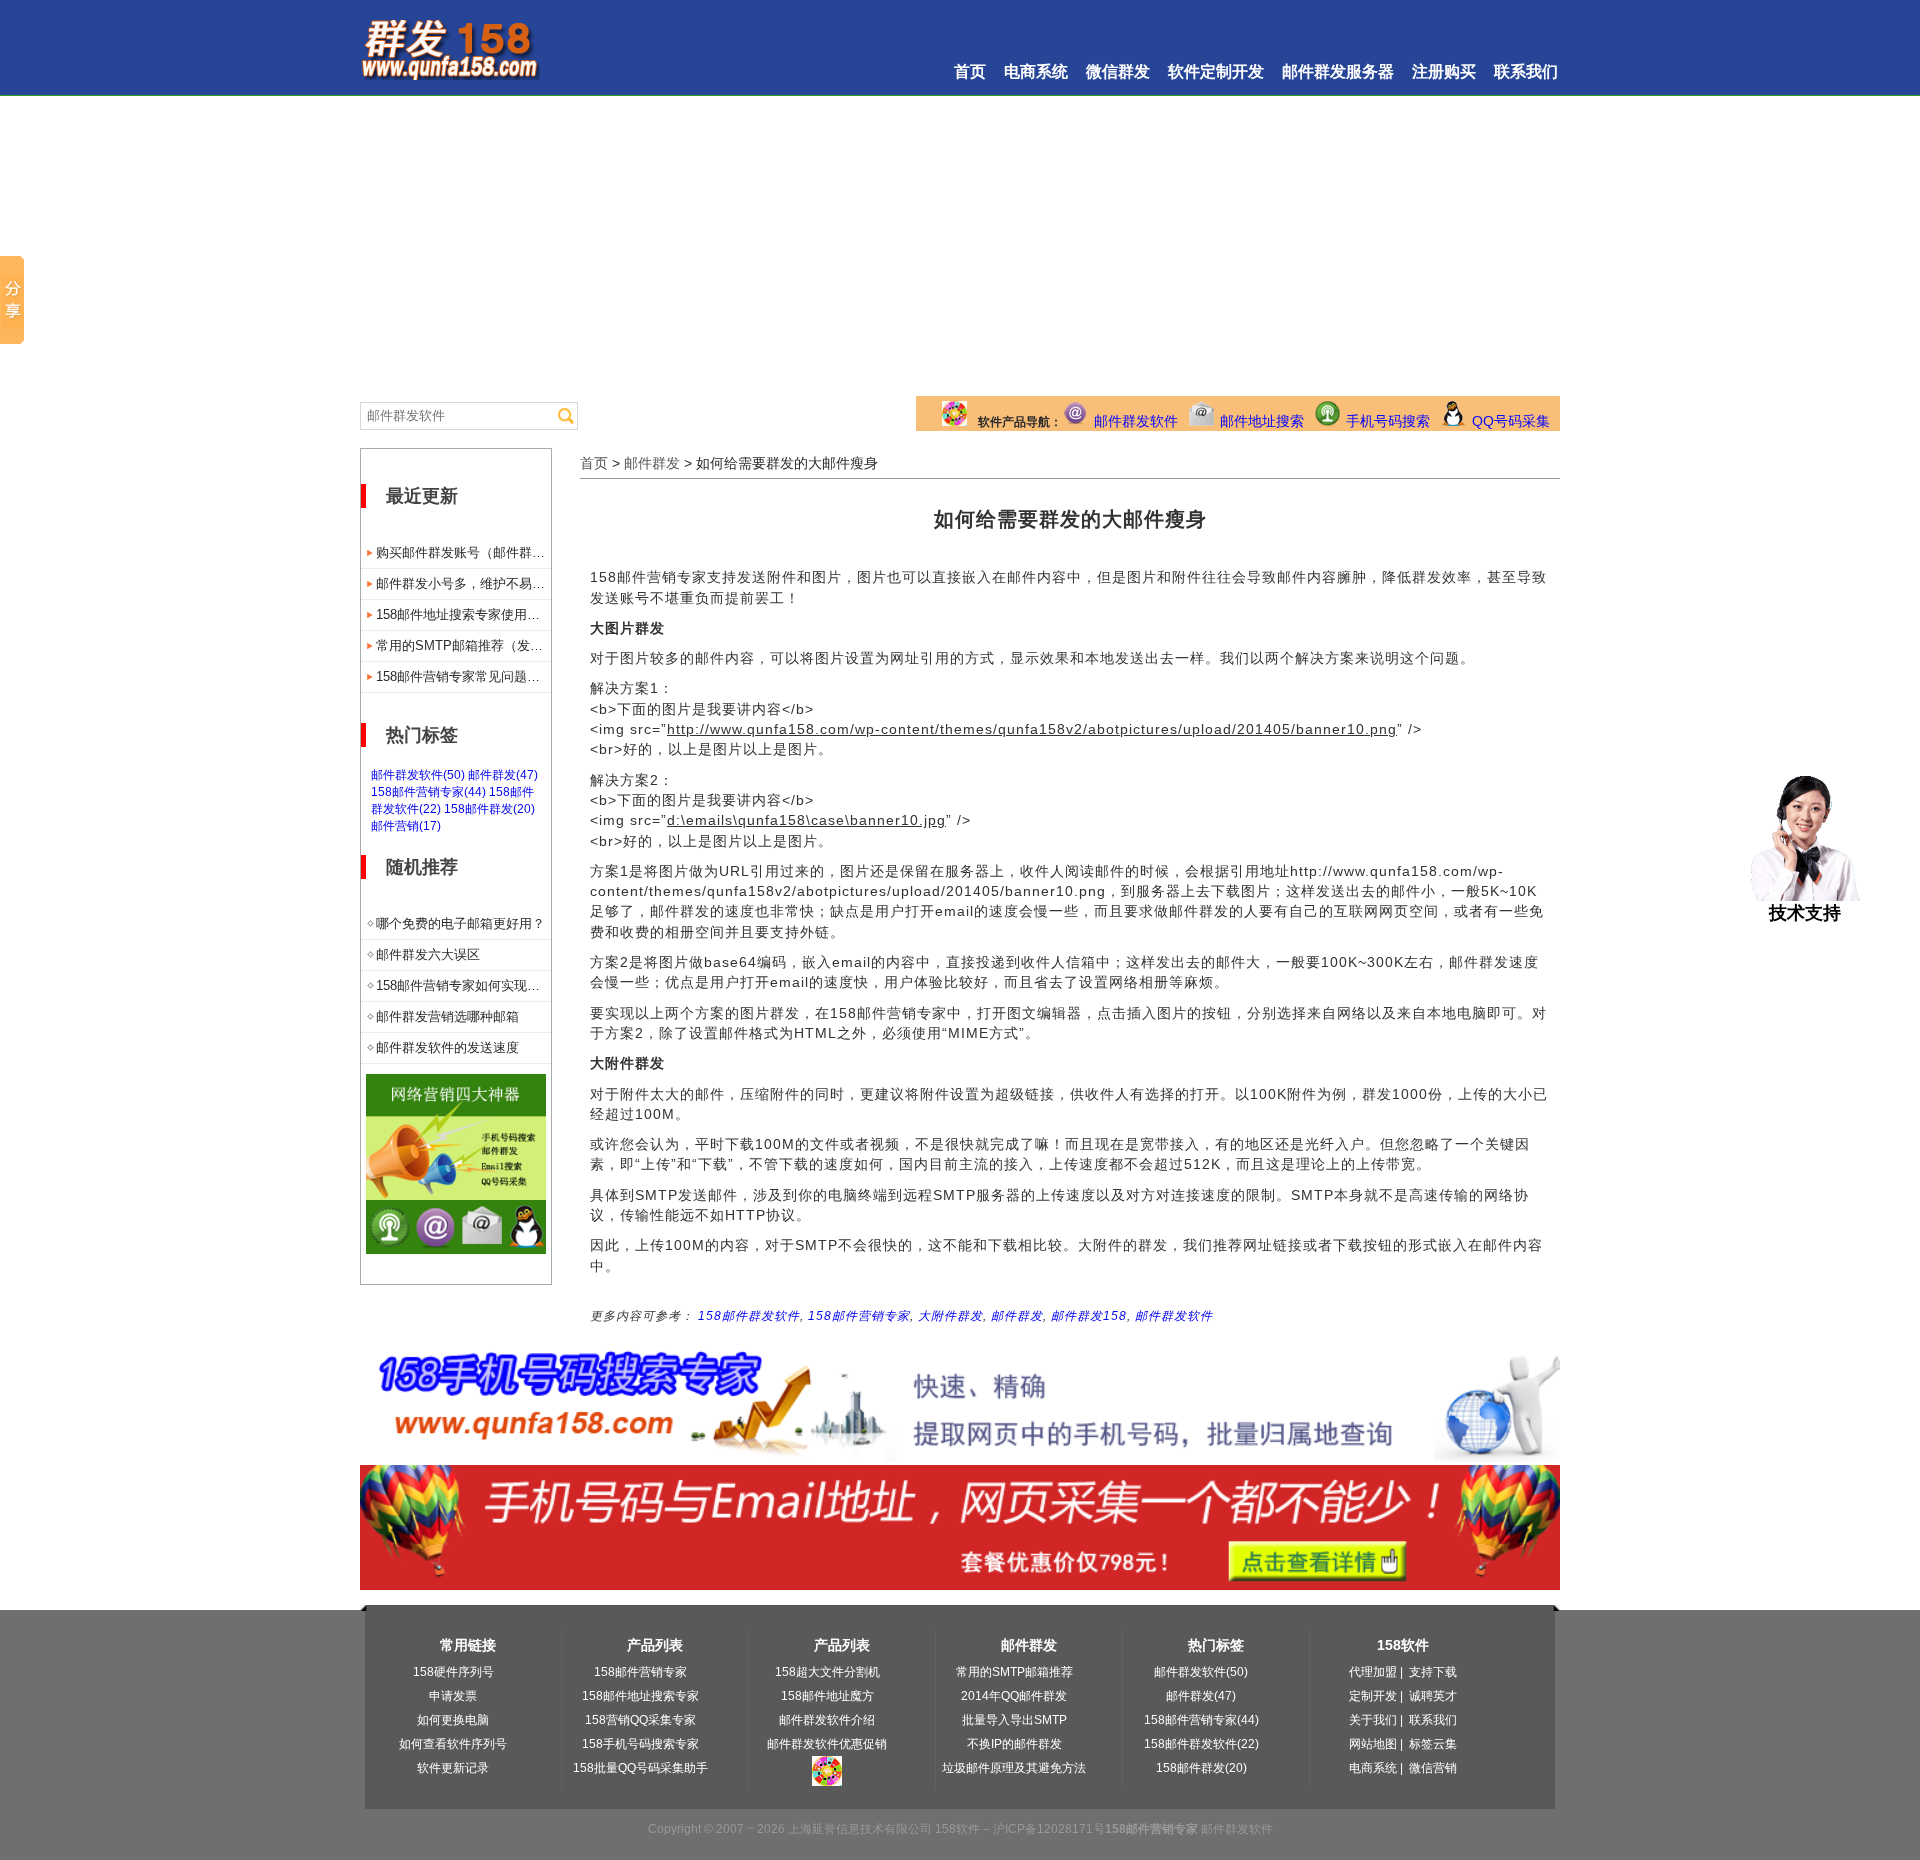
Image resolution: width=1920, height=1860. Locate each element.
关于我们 (1373, 1720)
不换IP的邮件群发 (1014, 1744)
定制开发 (1373, 1696)
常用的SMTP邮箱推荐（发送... (463, 645)
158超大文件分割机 (827, 1672)
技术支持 (1805, 913)
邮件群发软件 (1136, 421)
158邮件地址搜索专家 (640, 1696)
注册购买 (1444, 71)
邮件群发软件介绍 (827, 1720)
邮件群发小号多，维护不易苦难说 (463, 583)
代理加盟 (1373, 1672)
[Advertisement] (960, 246)
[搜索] (566, 416)
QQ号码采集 (1511, 421)
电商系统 (1036, 71)
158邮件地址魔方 (827, 1696)
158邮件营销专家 (859, 1316)
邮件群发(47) (503, 775)
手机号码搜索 (1388, 421)
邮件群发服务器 (1338, 71)
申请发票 (453, 1696)
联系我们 (1526, 71)
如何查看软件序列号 (453, 1744)
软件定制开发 (1216, 71)
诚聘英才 (1433, 1696)
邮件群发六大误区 (428, 954)
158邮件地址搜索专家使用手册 (463, 614)
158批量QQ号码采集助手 (640, 1768)
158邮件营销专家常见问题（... (463, 676)
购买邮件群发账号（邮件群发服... (463, 552)
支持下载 (1433, 1672)
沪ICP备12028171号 (1049, 1829)
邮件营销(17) (406, 826)
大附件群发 (950, 1316)
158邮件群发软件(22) (1201, 1744)
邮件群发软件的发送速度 (447, 1047)
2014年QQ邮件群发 (1014, 1696)
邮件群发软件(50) (418, 775)
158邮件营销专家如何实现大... (463, 985)
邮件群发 (652, 463)
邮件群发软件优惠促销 (827, 1744)
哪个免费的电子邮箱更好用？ (460, 923)
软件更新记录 (453, 1768)
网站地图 (1373, 1744)
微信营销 (1433, 1768)
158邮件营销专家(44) (428, 792)
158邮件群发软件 (749, 1316)
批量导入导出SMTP (1014, 1720)
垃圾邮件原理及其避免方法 (1014, 1768)
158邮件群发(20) (489, 809)
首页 (970, 71)
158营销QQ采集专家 (640, 1720)
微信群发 (1118, 71)
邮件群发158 (1089, 1316)
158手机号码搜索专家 (640, 1744)
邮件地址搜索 (1262, 421)
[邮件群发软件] (456, 1248)
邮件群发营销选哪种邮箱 (447, 1016)
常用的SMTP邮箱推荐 (1014, 1672)
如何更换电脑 (453, 1720)
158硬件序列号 (453, 1672)
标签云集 (1433, 1744)
